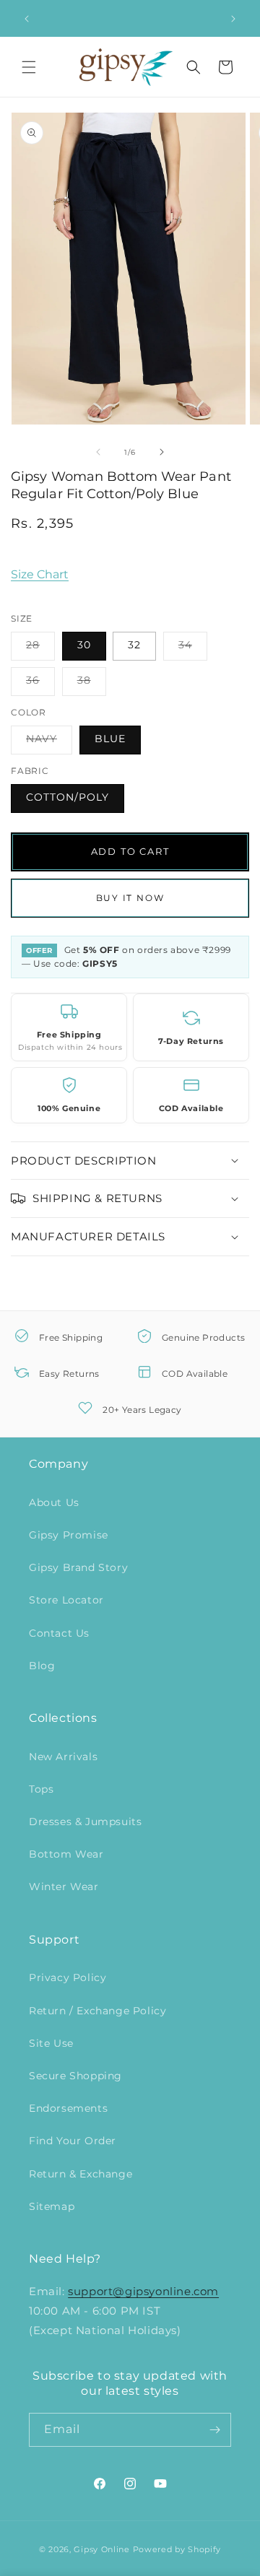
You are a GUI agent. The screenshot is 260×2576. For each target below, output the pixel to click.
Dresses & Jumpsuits (85, 1822)
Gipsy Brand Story (78, 1567)
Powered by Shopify (177, 2549)
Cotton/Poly (68, 797)
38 (92, 684)
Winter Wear (64, 1887)
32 (134, 645)
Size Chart (40, 574)
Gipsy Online (101, 2549)
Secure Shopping (75, 2076)
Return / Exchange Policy (97, 2011)
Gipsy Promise (69, 1535)
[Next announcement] (233, 19)
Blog (42, 1666)
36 (40, 684)
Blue (110, 739)
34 (193, 649)
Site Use (51, 2043)
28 (40, 649)
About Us (54, 1502)
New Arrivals (63, 1757)
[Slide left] (98, 452)
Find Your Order (73, 2141)
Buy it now (130, 898)
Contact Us (59, 1633)
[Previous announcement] (27, 19)
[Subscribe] (214, 2430)
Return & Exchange (81, 2174)
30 (84, 645)
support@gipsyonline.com (143, 2291)
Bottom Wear (66, 1854)
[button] (29, 67)
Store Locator (66, 1600)
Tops (41, 1789)
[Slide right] (162, 452)
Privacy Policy (68, 1977)
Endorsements (68, 2108)
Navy (49, 743)
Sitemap (52, 2206)
